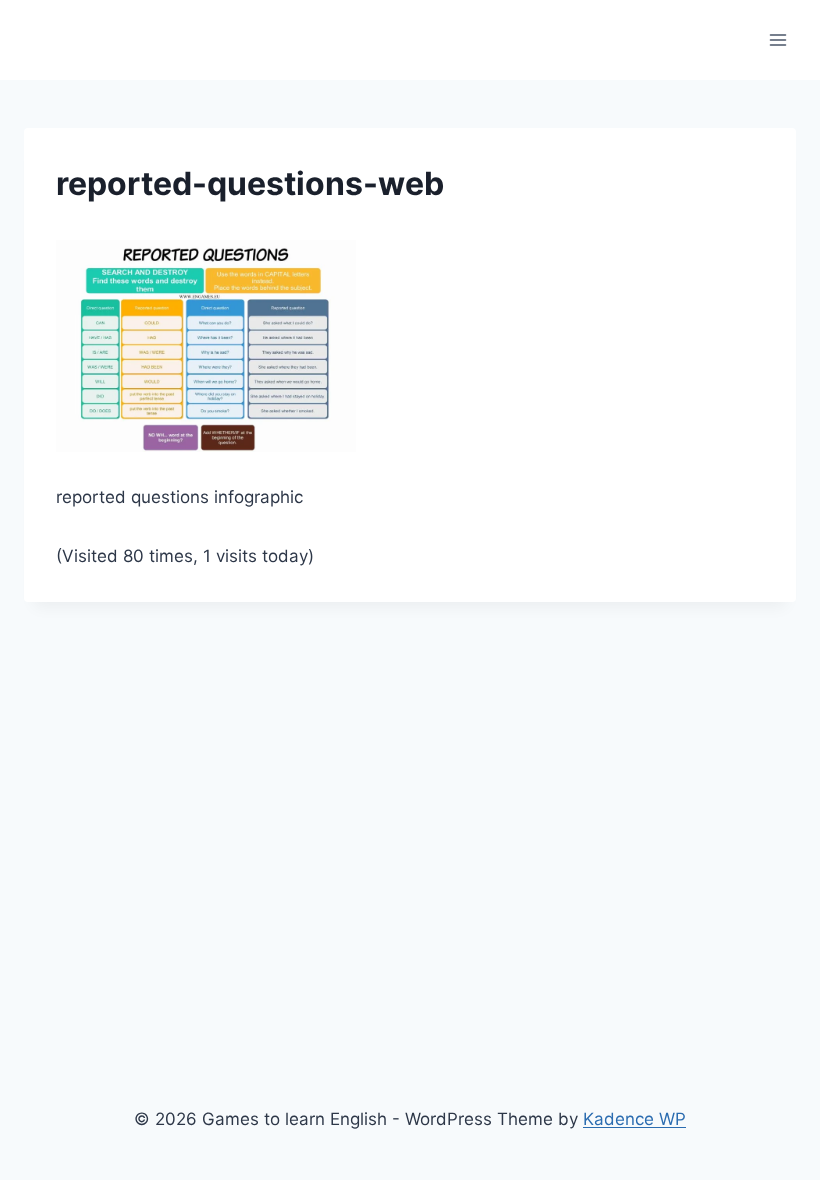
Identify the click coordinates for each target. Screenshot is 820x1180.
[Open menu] (777, 39)
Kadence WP (634, 1119)
